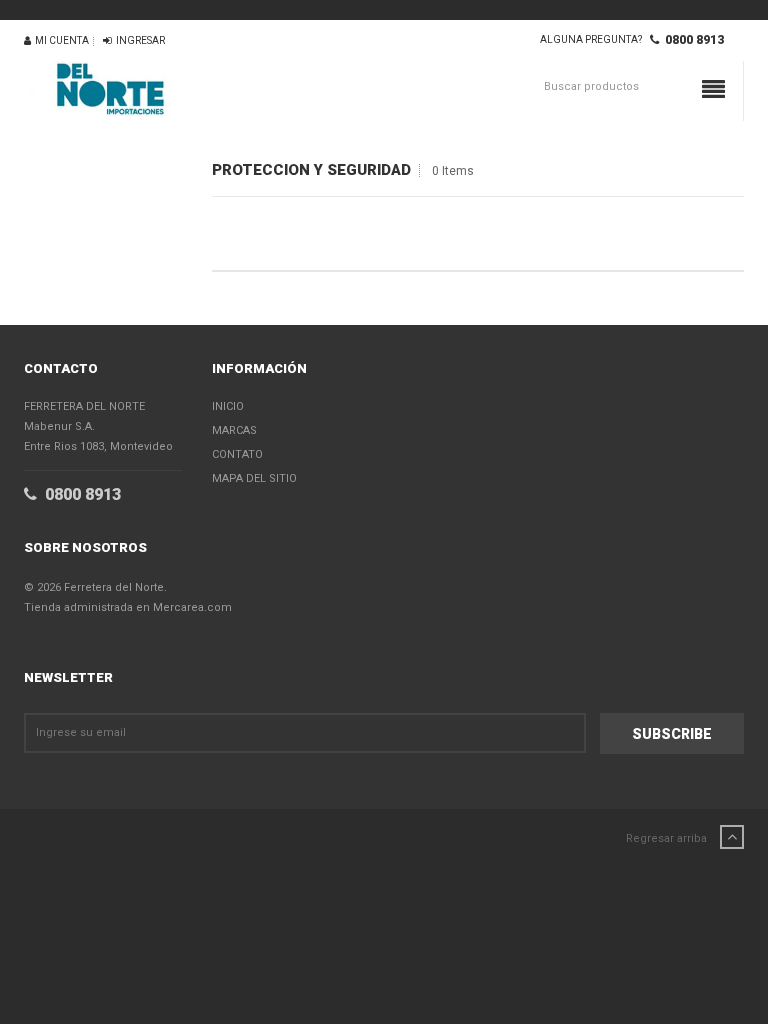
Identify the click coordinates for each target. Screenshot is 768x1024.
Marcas (234, 430)
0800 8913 (691, 40)
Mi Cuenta (60, 40)
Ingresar (138, 40)
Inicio (228, 406)
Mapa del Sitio (254, 478)
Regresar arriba (668, 838)
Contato (237, 454)
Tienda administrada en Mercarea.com (128, 607)
